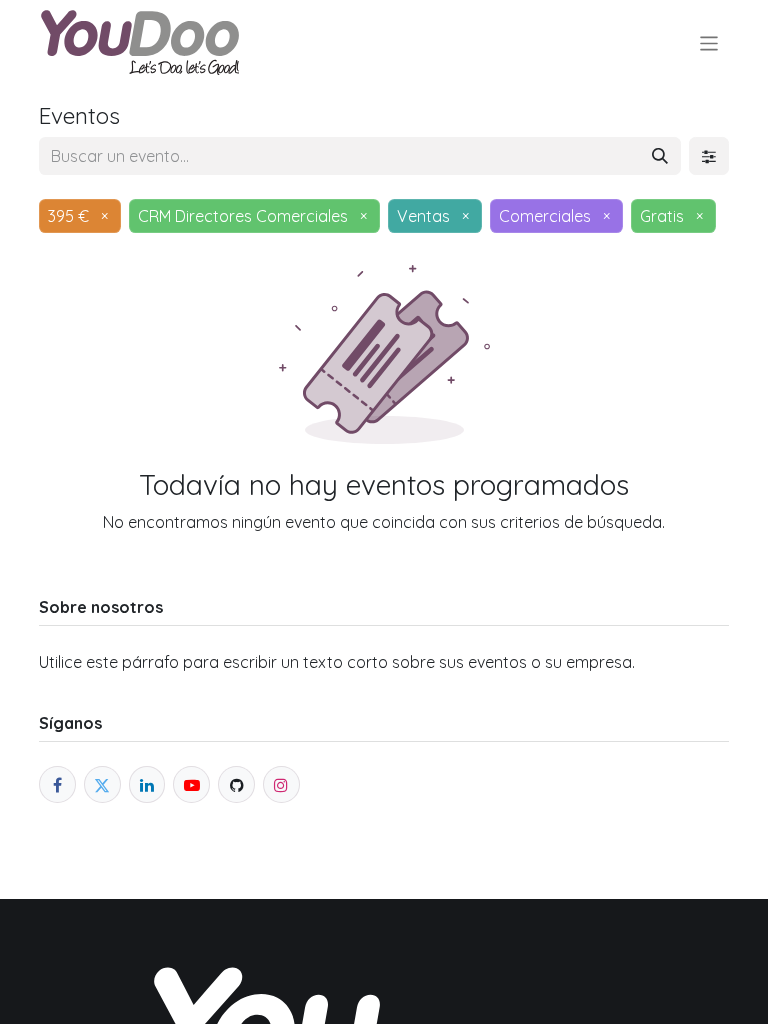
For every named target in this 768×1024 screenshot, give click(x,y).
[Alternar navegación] (709, 42)
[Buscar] (660, 156)
